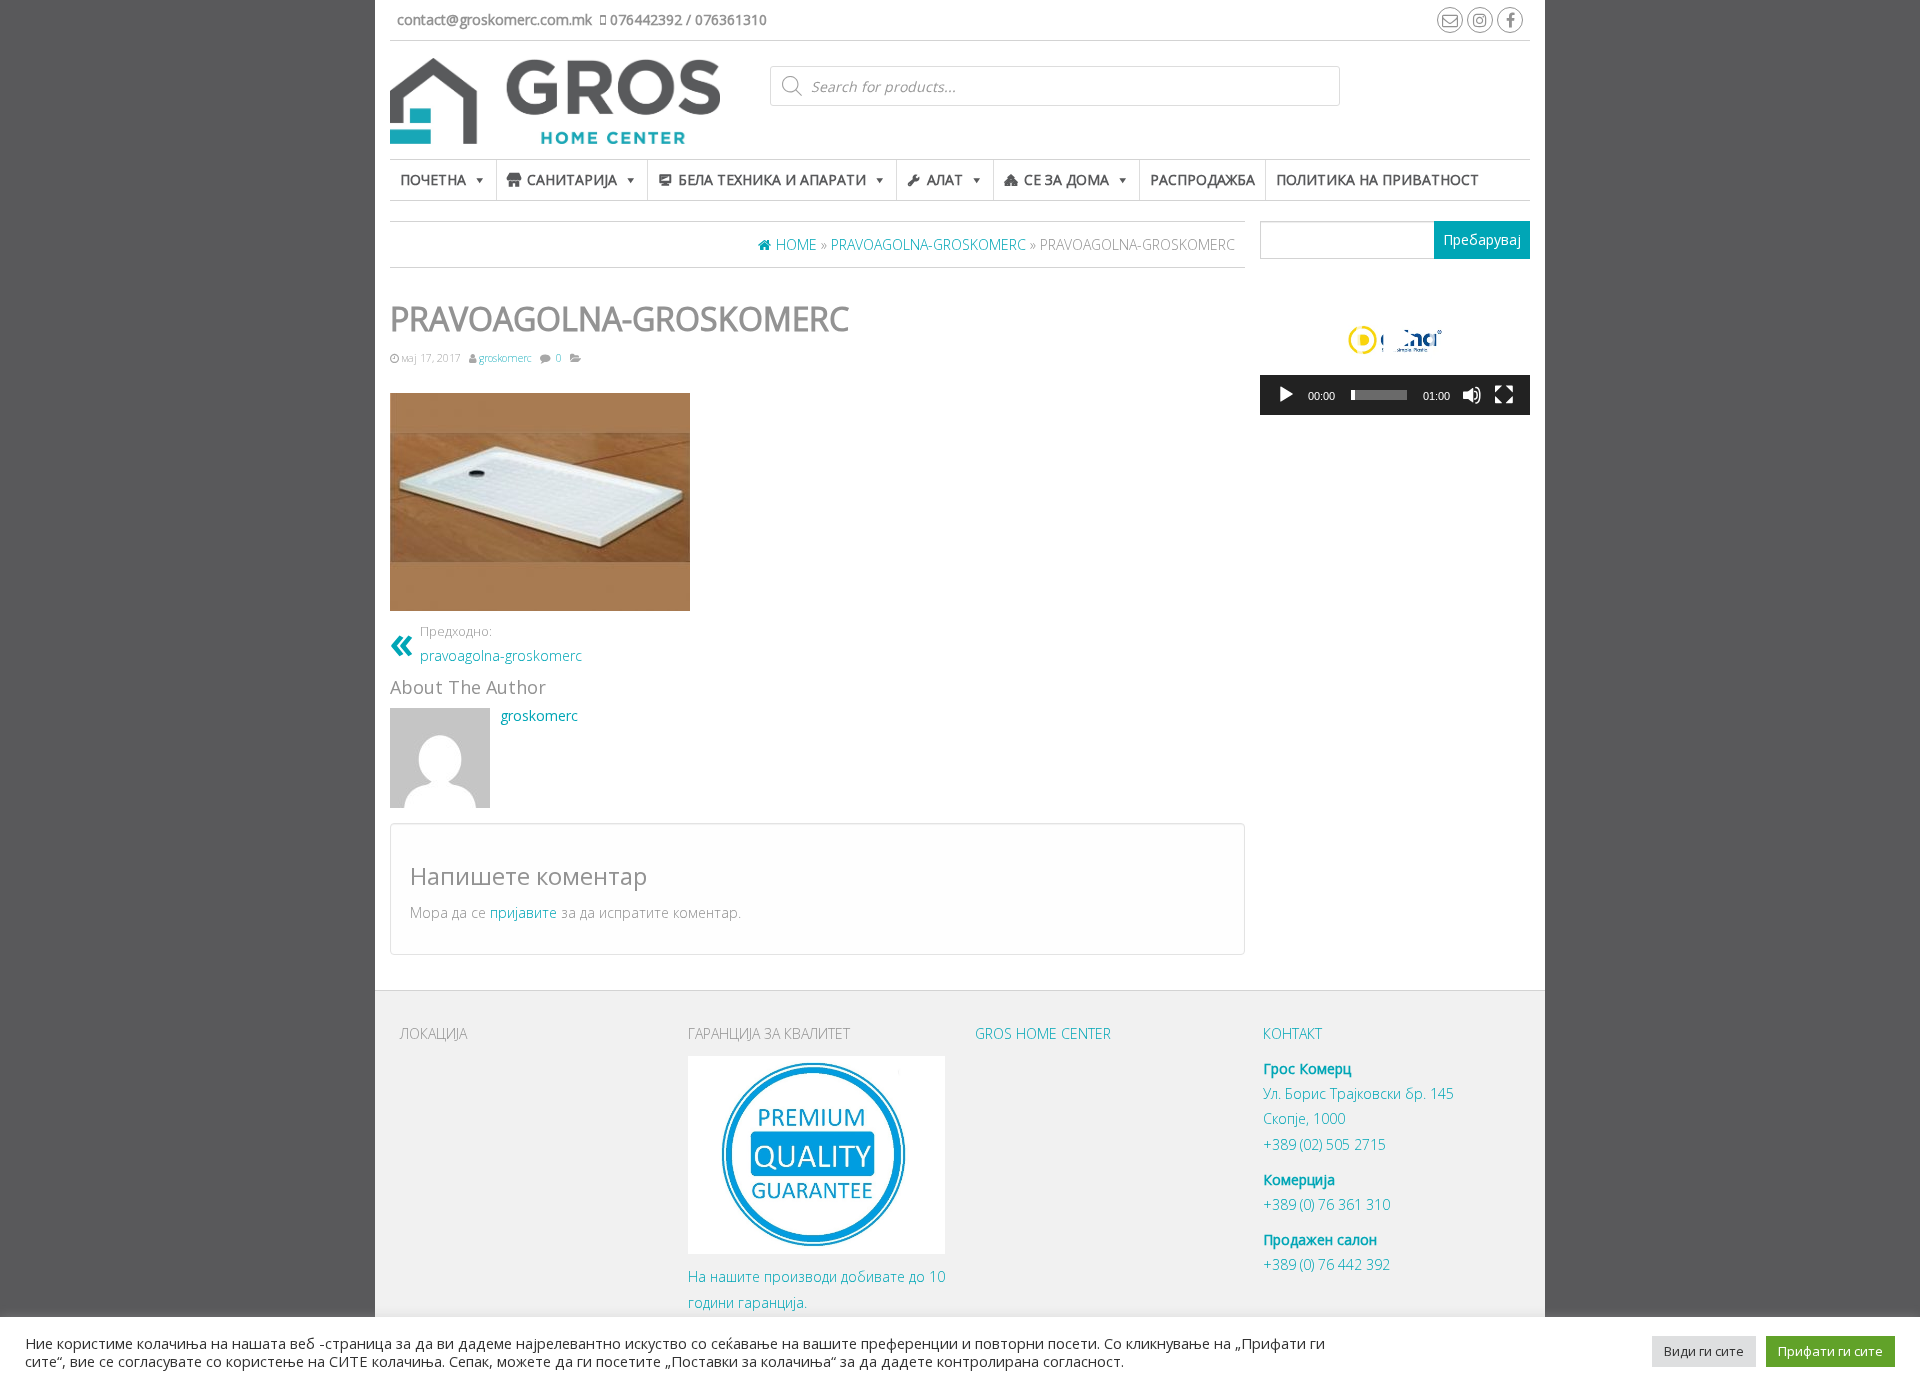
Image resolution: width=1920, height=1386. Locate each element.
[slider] (1379, 395)
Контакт (1292, 1033)
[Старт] (1286, 395)
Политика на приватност (1377, 179)
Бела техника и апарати (772, 179)
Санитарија (572, 179)
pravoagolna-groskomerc (501, 644)
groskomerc (505, 358)
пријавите (523, 912)
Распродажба (1202, 179)
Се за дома (1066, 179)
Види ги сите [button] (1704, 1351)
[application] (1395, 340)
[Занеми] (1472, 395)
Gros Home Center (1043, 1033)
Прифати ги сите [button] (1830, 1351)
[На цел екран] (1504, 395)
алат (945, 179)
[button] (1395, 339)
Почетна (433, 179)
